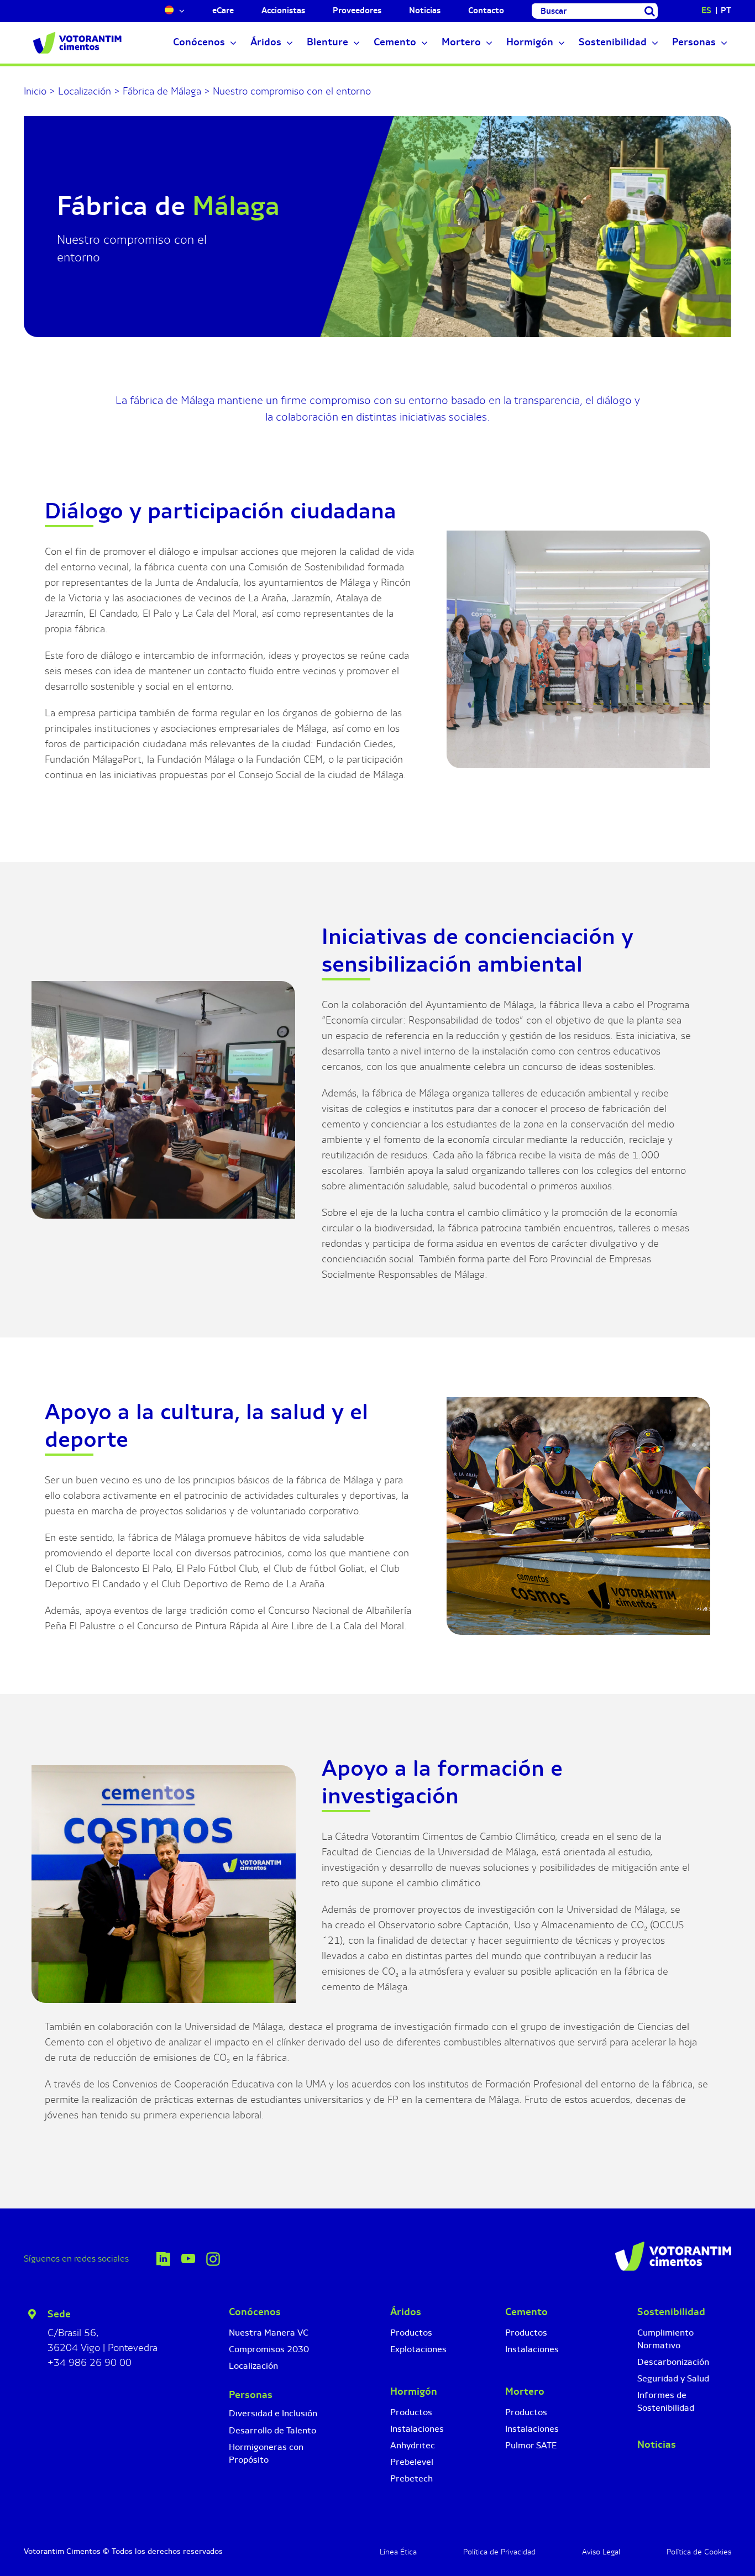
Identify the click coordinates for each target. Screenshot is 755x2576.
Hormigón (414, 2391)
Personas (251, 2395)
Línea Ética (398, 2552)
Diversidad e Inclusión (273, 2413)
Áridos (406, 2312)
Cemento (526, 2312)
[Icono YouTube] (188, 2259)
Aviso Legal (601, 2552)
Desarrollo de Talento (272, 2430)
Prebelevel (412, 2462)
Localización (85, 91)
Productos (411, 2333)
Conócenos (255, 2312)
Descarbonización (673, 2362)
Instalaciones (417, 2429)
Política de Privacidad (499, 2552)
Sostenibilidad (671, 2312)
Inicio (35, 91)
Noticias (657, 2444)
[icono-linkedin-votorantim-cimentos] (163, 2257)
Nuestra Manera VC (269, 2333)
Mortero (525, 2391)
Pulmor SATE (531, 2445)
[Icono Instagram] (213, 2257)
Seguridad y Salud (673, 2378)
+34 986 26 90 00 (90, 2363)
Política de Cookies (699, 2552)
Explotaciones (418, 2349)
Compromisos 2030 (269, 2349)
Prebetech (411, 2478)
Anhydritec (413, 2445)
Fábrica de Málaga (162, 91)
